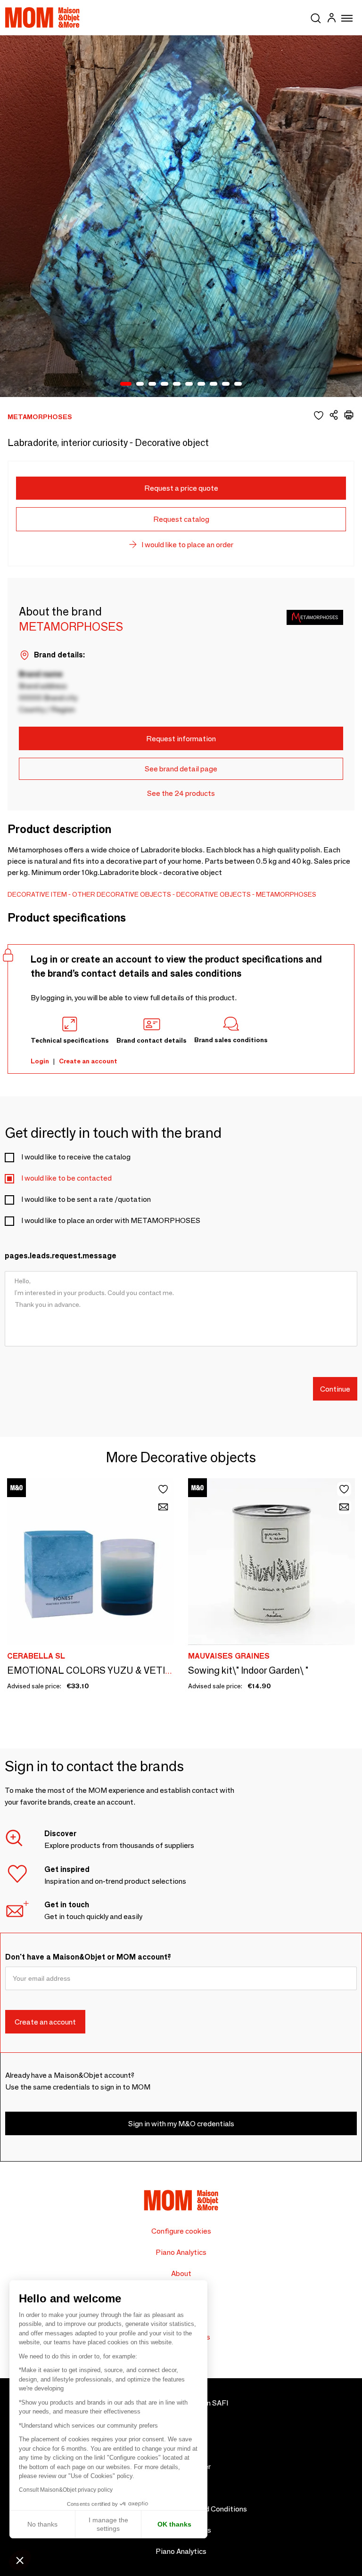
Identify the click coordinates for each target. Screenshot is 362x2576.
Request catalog (181, 519)
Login (40, 1061)
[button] (20, 2560)
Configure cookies (181, 2231)
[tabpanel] (181, 216)
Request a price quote (181, 488)
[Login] (331, 19)
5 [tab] (177, 384)
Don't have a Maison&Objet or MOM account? (88, 1957)
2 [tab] (140, 384)
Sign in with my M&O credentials (181, 2124)
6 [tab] (189, 384)
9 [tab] (226, 384)
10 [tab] (238, 384)
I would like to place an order (187, 545)
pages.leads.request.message (61, 1256)
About (181, 2273)
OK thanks (174, 2524)
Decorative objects (214, 894)
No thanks (42, 2524)
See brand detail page (181, 769)
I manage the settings (108, 2524)
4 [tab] (165, 384)
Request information (181, 739)
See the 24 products (181, 793)
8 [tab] (214, 384)
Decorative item (37, 894)
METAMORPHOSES (286, 894)
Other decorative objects (122, 894)
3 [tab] (152, 384)
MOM (42, 17)
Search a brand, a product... (316, 16)
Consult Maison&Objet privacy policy (66, 2490)
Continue (335, 1389)
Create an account (88, 1061)
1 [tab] (126, 384)
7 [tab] (201, 384)
